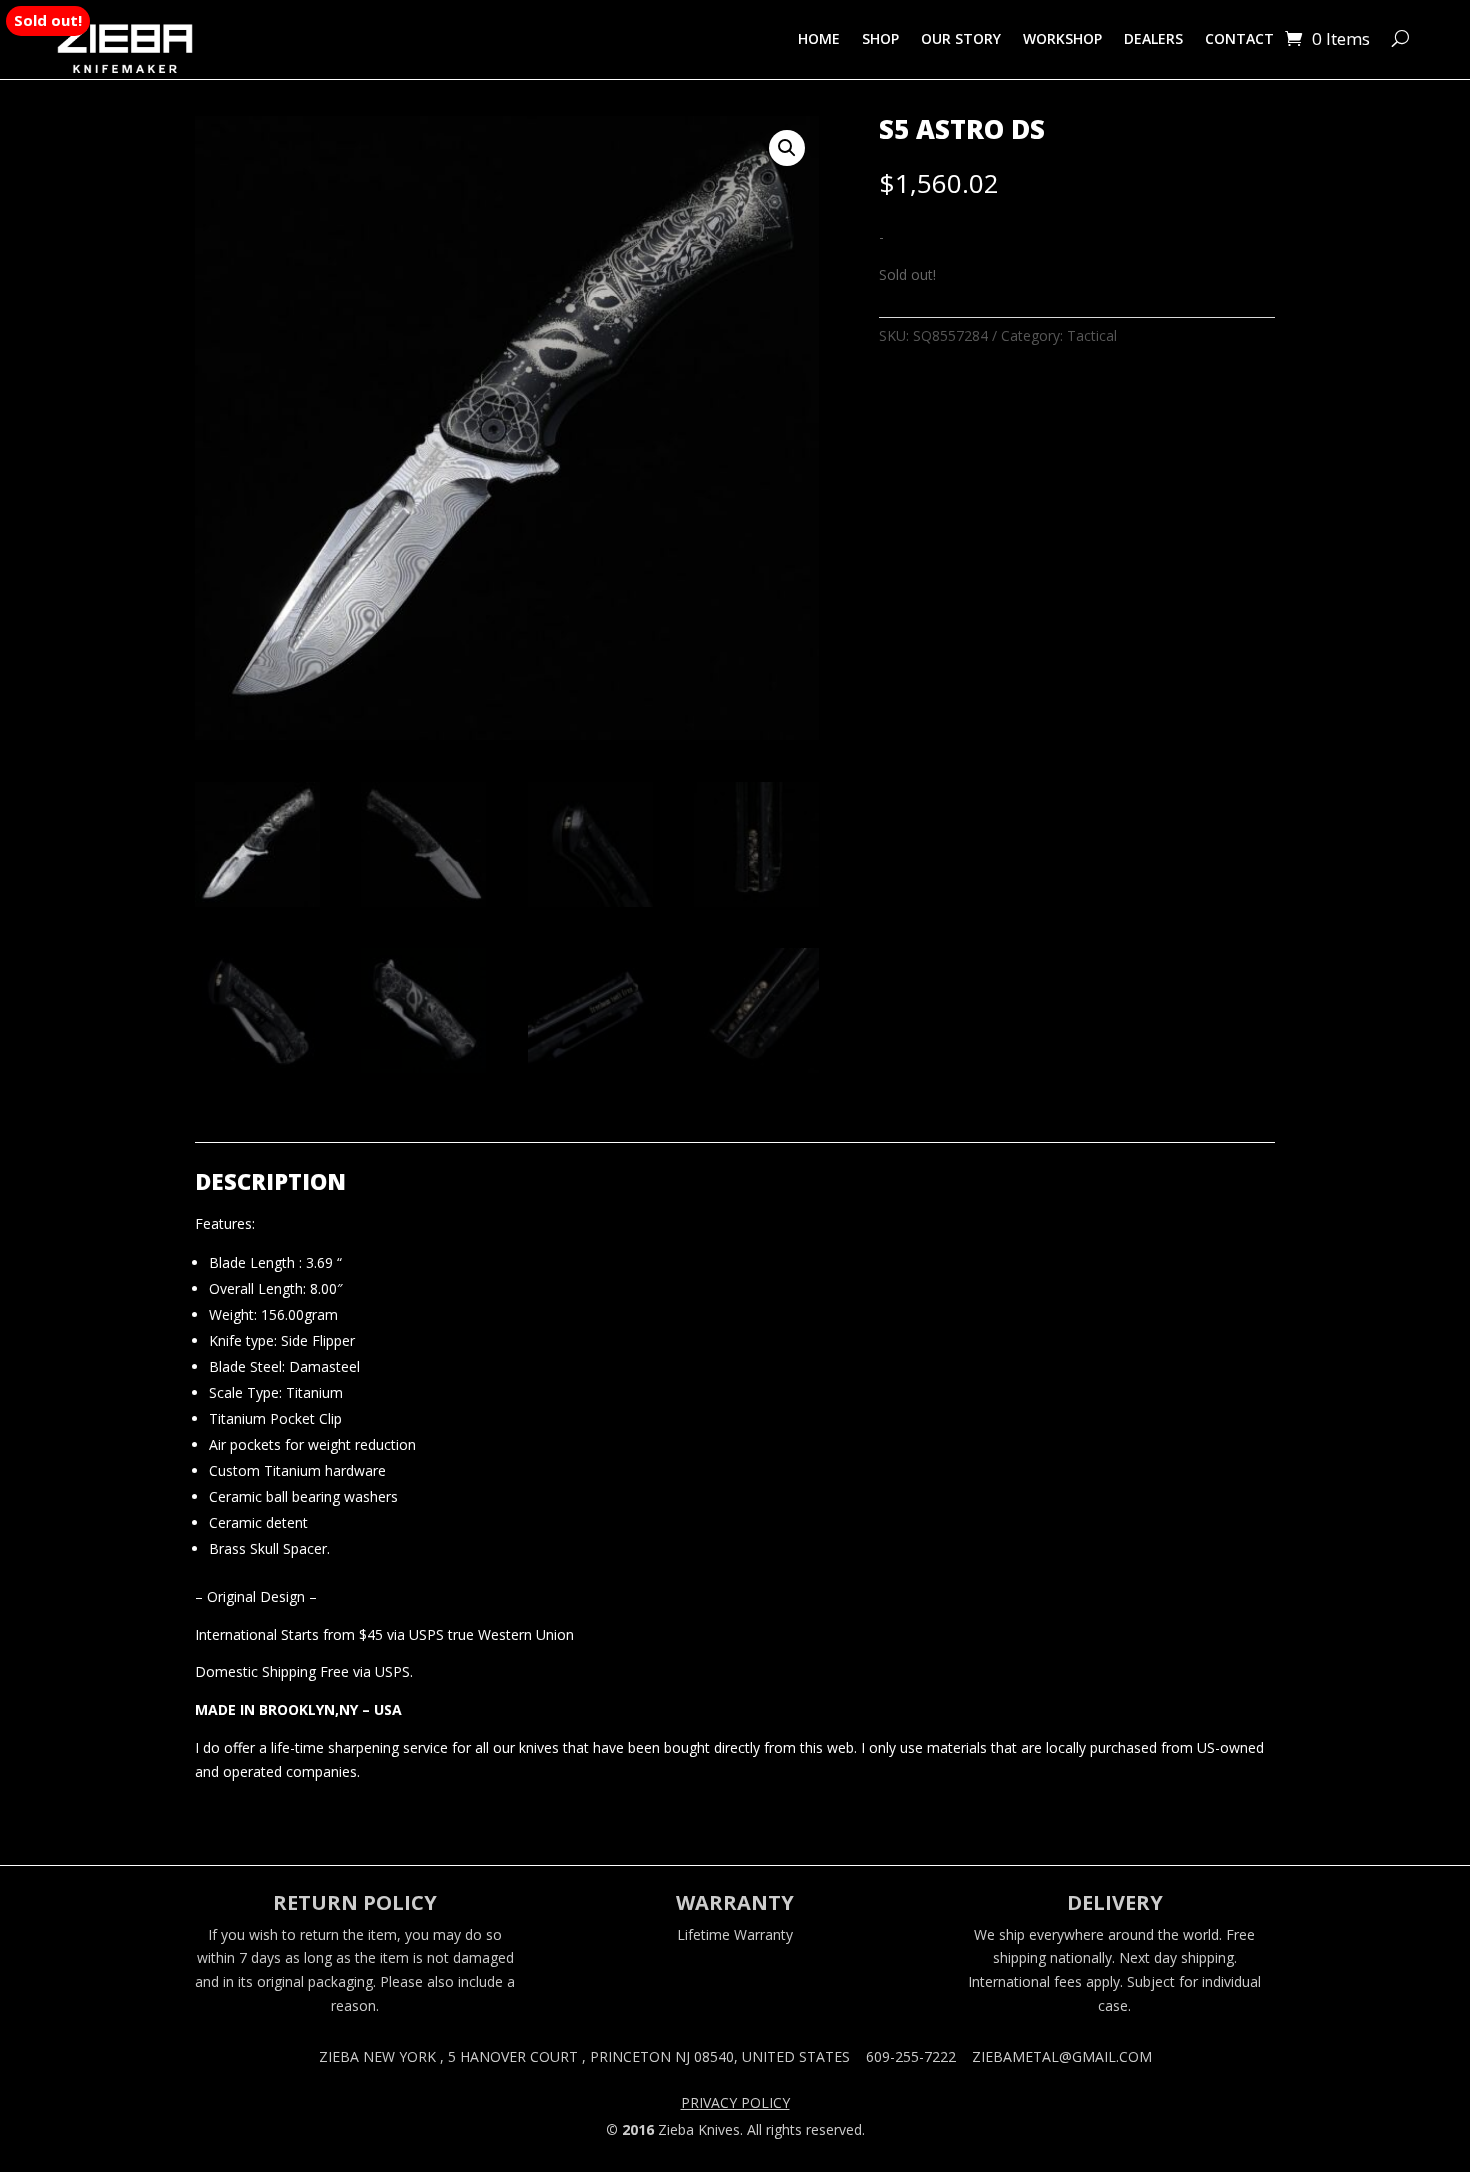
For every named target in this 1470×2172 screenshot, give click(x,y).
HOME (819, 38)
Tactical (1092, 335)
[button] (787, 148)
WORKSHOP (1062, 38)
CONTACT (1239, 38)
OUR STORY (961, 38)
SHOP (880, 38)
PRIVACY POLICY (735, 2104)
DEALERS (1153, 38)
